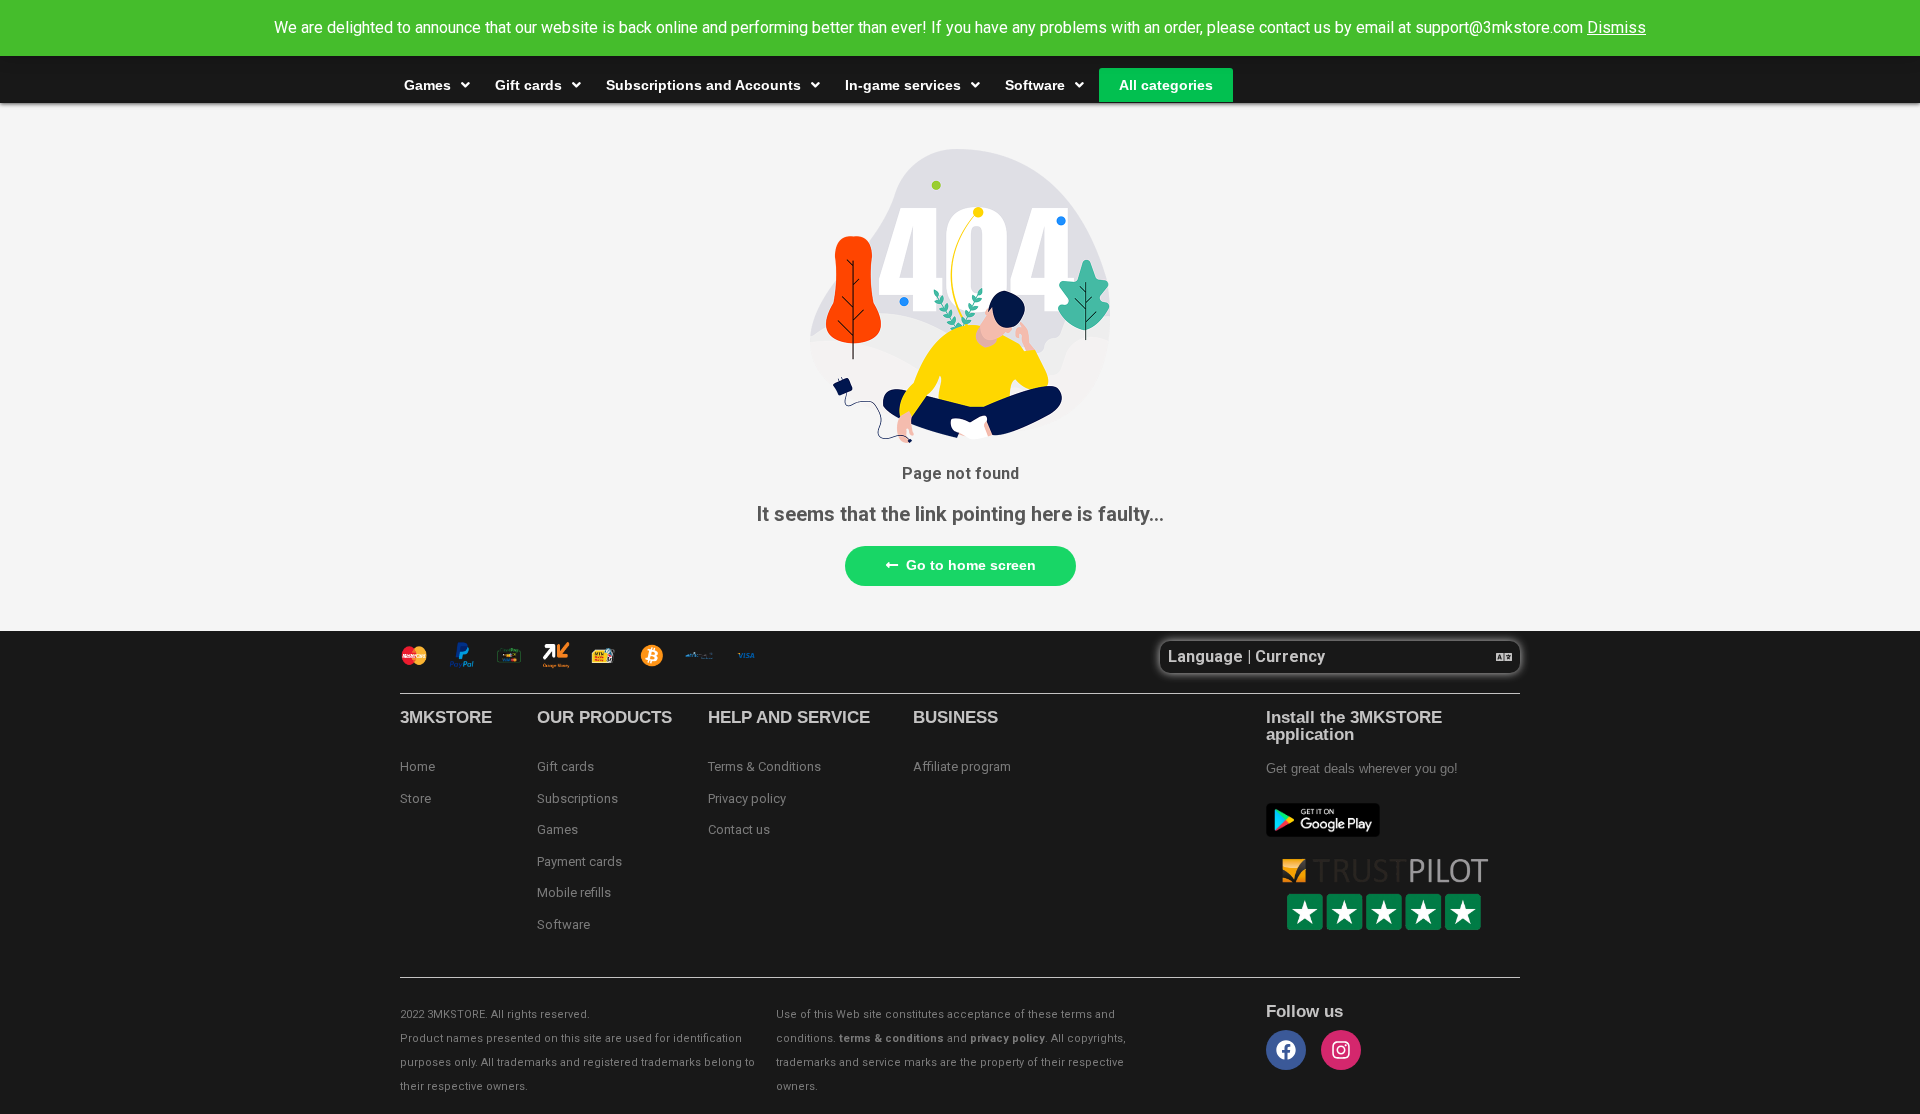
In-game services (903, 85)
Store (415, 798)
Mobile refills (574, 892)
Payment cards (579, 861)
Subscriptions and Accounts (703, 85)
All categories (1166, 85)
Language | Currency (1246, 656)
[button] (1340, 657)
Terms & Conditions (764, 766)
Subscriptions (577, 798)
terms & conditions (891, 1038)
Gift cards (528, 85)
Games (427, 85)
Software (1035, 85)
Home (417, 766)
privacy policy (1007, 1038)
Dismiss (1616, 27)
